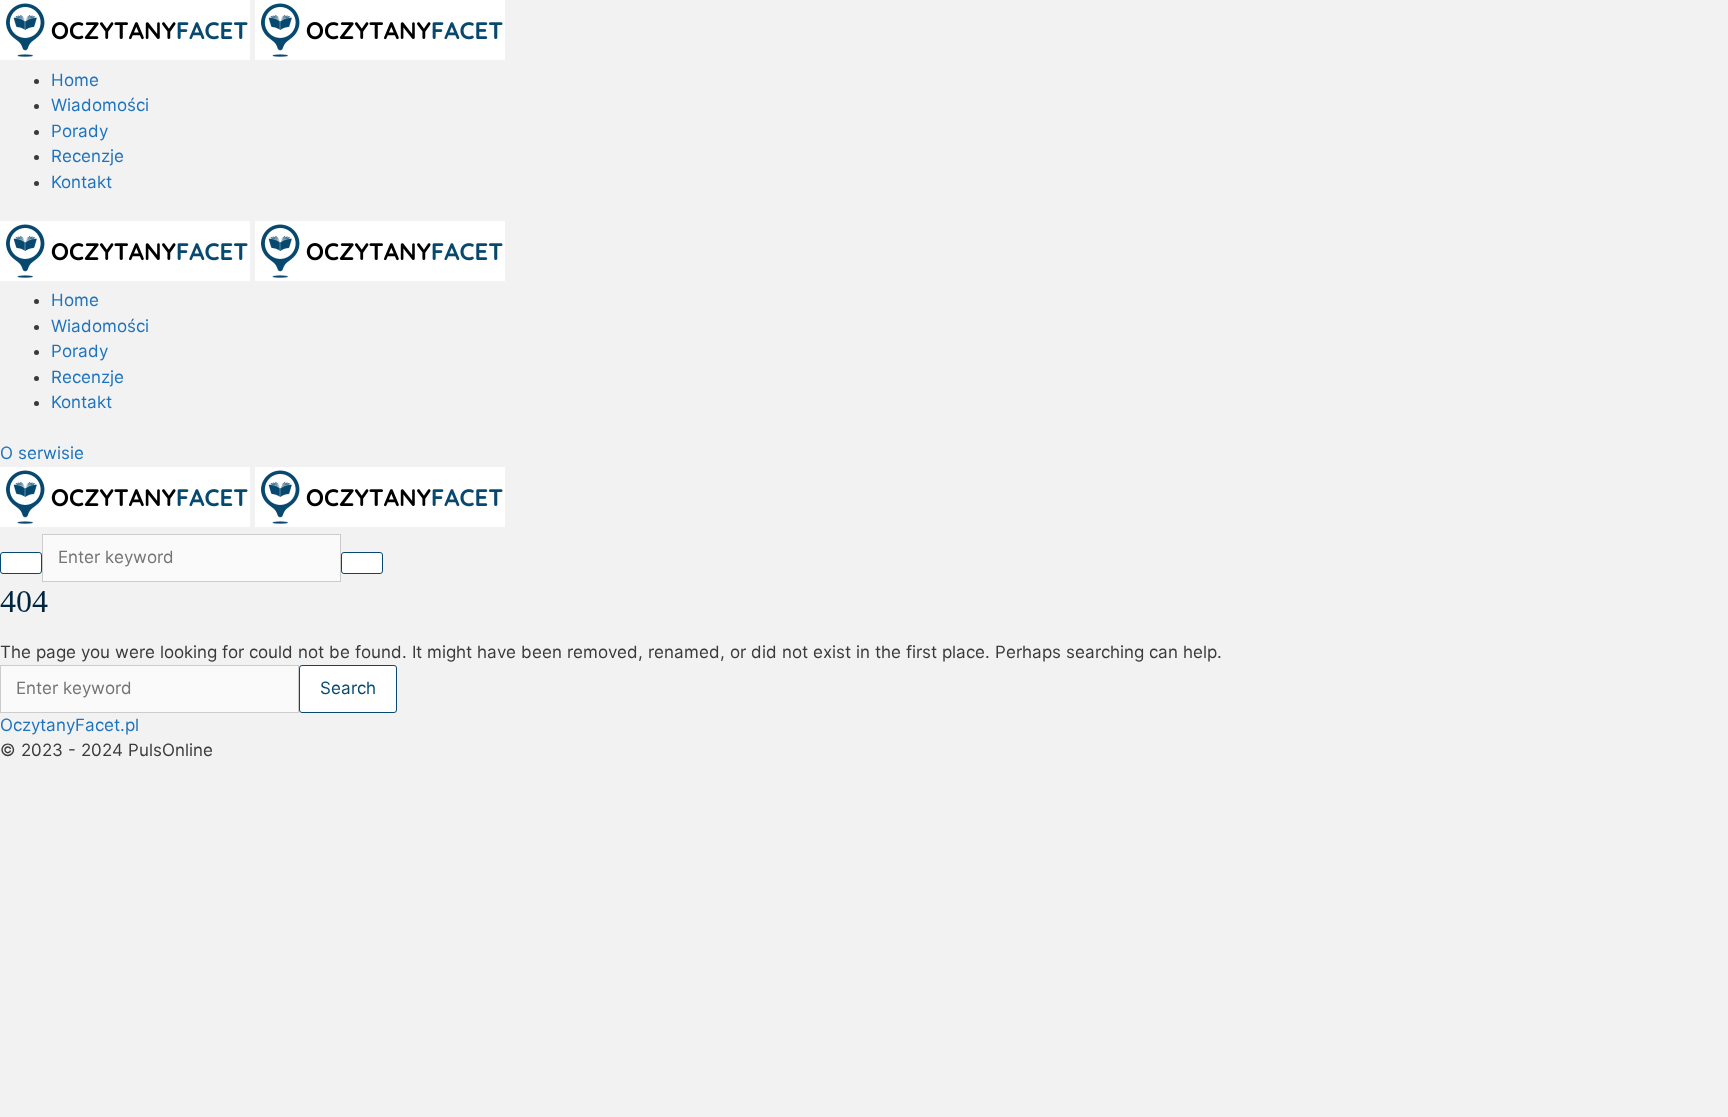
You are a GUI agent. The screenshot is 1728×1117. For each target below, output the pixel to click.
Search (348, 688)
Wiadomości (100, 105)
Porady (79, 131)
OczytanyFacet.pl (69, 725)
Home (75, 80)
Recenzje (87, 156)
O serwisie (42, 453)
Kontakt (81, 182)
